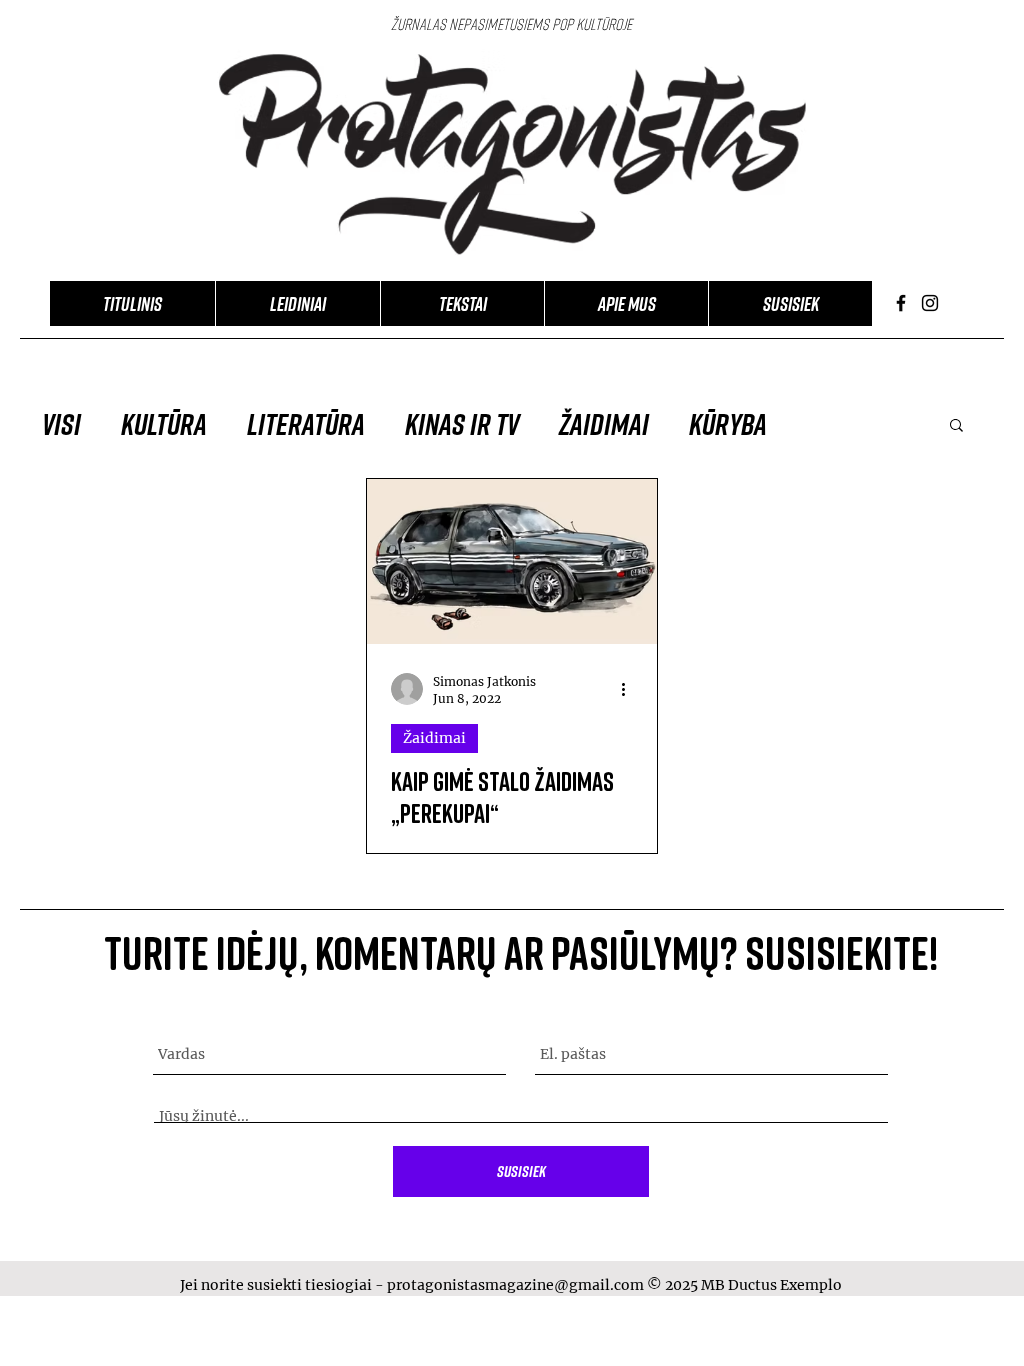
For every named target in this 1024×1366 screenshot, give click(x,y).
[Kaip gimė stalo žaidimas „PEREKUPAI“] (512, 561)
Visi (61, 424)
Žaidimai (604, 424)
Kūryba (728, 424)
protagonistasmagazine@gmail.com (515, 1285)
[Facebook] (901, 303)
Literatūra (306, 424)
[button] (956, 426)
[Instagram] (930, 303)
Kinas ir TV (462, 424)
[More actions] (630, 689)
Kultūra (164, 424)
